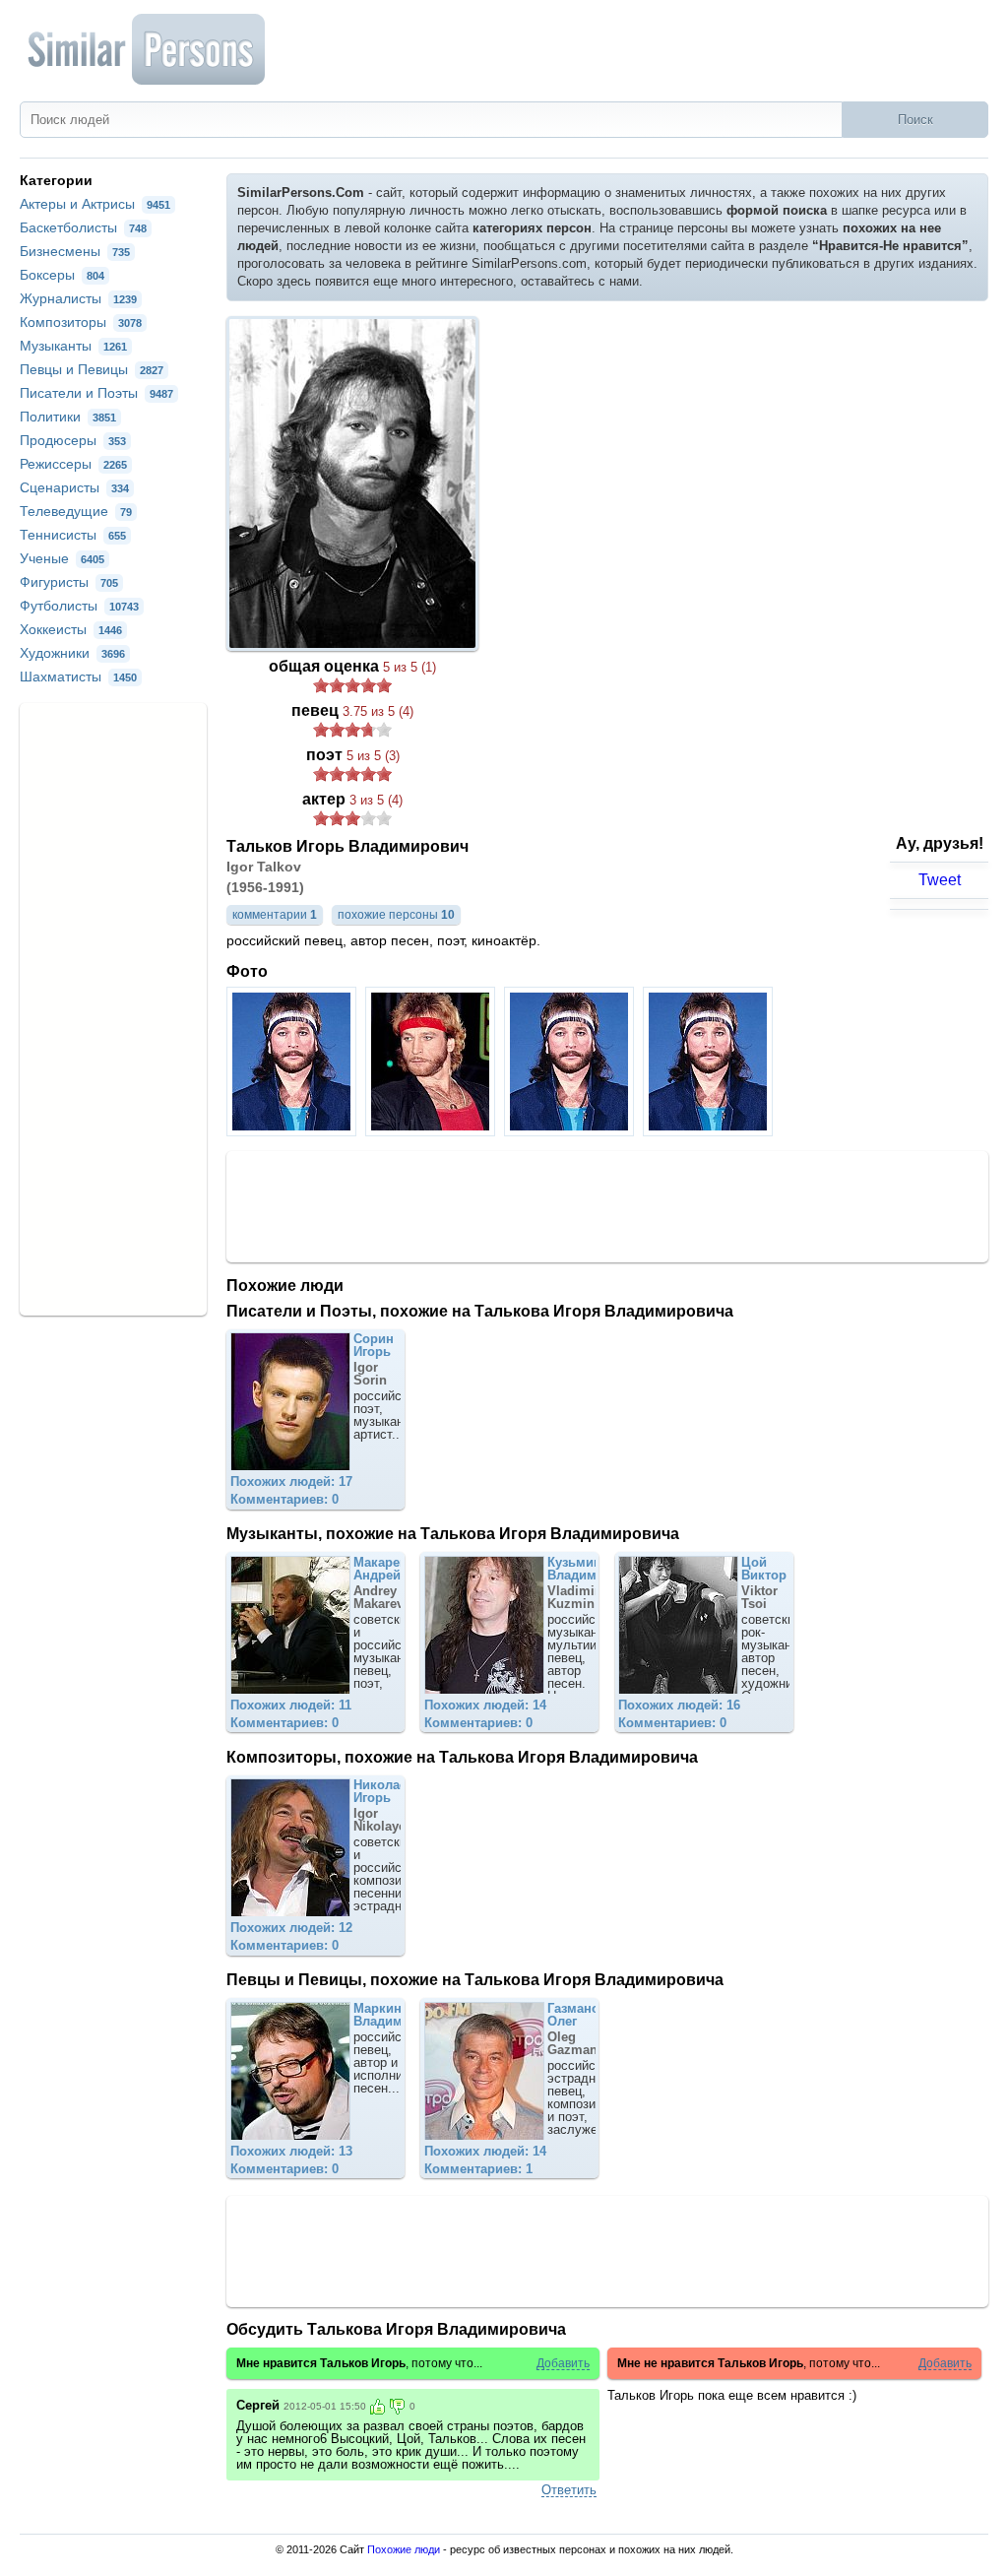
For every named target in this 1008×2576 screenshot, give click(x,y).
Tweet (940, 880)
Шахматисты (78, 676)
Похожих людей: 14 (485, 1705)
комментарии (275, 915)
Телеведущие (76, 511)
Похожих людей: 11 (291, 1705)
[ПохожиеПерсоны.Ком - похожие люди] (148, 49)
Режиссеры (73, 464)
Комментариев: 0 (284, 1499)
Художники (72, 653)
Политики (68, 417)
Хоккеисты (71, 629)
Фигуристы (69, 582)
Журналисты (78, 298)
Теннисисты (73, 535)
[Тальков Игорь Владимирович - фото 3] (571, 1131)
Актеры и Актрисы (95, 204)
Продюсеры (73, 440)
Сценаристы (74, 487)
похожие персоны (396, 915)
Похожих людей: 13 (291, 2151)
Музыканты (73, 346)
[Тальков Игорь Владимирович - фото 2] (433, 1131)
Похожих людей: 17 (291, 1481)
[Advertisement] (607, 1205)
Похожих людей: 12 (291, 1928)
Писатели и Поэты (96, 393)
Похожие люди (404, 2549)
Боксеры (62, 275)
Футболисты (79, 606)
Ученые (62, 558)
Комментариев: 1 (478, 2169)
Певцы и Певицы (92, 369)
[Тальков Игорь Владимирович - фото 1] (294, 1131)
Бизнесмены (75, 251)
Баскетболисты (83, 227)
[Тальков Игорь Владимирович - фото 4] (710, 1131)
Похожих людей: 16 (679, 1705)
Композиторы (81, 322)
